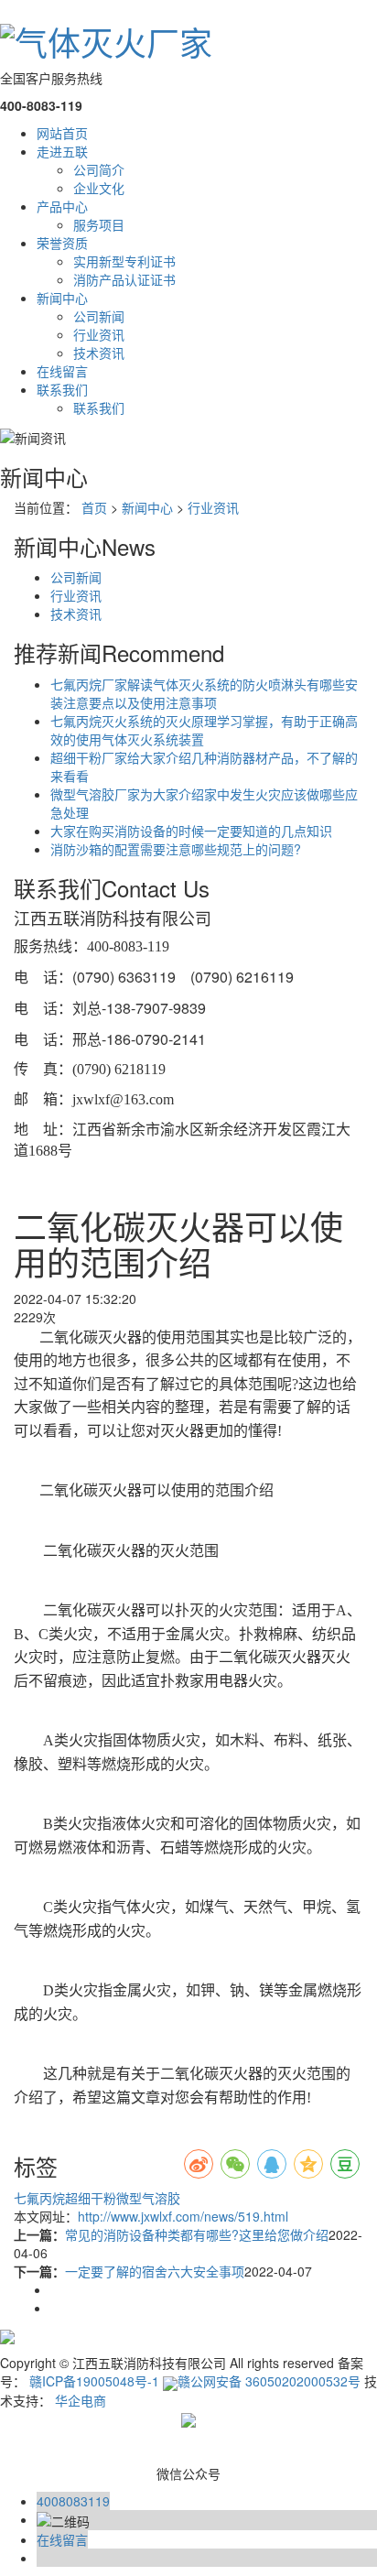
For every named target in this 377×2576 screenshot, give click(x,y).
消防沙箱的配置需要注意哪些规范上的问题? (176, 849)
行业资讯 (99, 334)
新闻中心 (62, 298)
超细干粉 (91, 2198)
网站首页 (62, 133)
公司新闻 (99, 316)
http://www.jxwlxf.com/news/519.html (183, 2216)
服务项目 (99, 224)
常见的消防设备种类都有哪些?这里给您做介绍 (197, 2234)
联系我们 (62, 389)
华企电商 (81, 2400)
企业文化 (99, 188)
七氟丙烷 (39, 2198)
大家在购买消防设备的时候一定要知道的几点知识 (191, 831)
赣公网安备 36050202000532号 (269, 2381)
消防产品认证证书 (124, 279)
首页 (94, 507)
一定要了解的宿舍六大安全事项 (155, 2271)
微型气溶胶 (148, 2198)
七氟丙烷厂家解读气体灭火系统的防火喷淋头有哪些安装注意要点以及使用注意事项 (204, 693)
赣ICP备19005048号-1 (94, 2381)
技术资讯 (99, 353)
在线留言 (62, 371)
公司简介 (99, 169)
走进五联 (62, 151)
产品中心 (62, 206)
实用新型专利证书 (124, 261)
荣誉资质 (62, 243)
